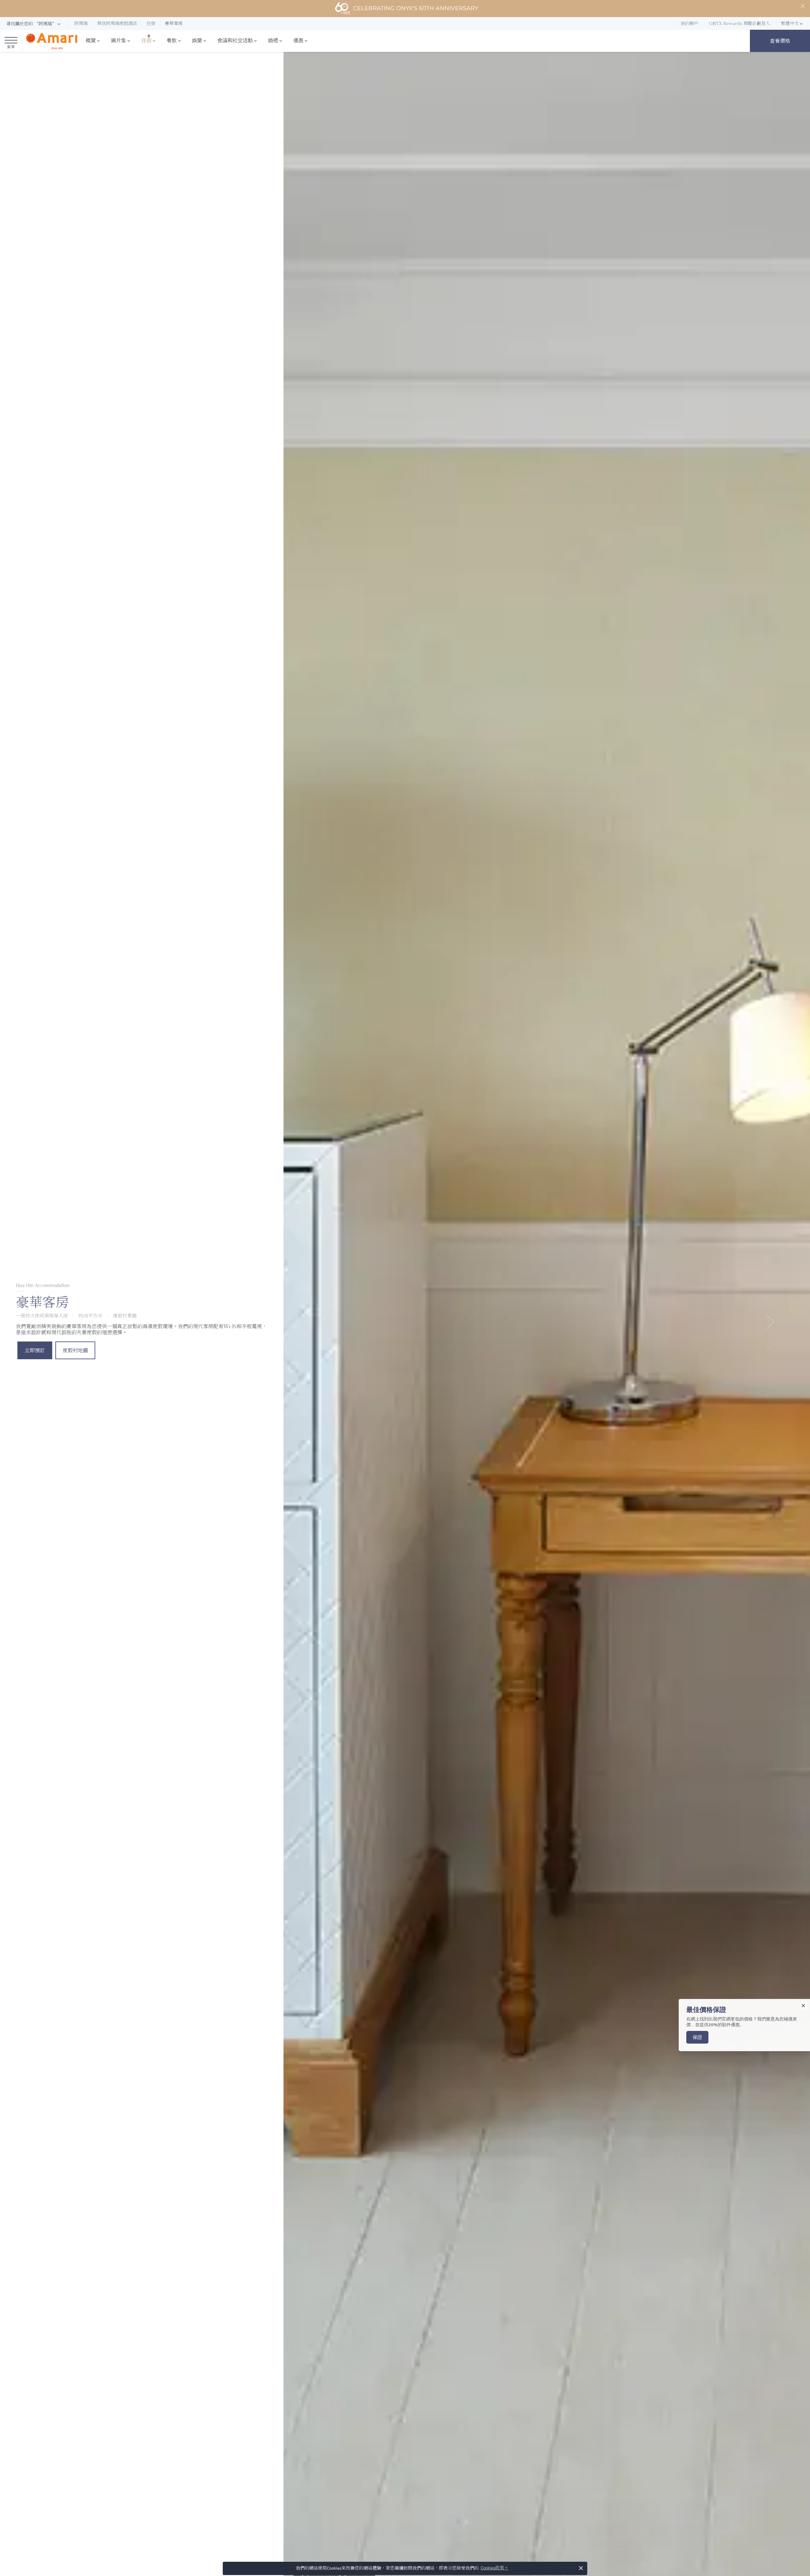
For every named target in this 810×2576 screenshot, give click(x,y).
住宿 (146, 41)
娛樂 (197, 41)
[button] (34, 24)
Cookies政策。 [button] (495, 2568)
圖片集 (119, 41)
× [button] (581, 2568)
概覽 (91, 41)
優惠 (298, 41)
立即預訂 (35, 1350)
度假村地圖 (75, 1350)
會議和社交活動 (235, 41)
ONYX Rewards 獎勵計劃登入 (740, 23)
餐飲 (172, 41)
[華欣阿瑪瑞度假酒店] (51, 41)
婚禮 (273, 41)
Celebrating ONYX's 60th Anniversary (416, 8)
